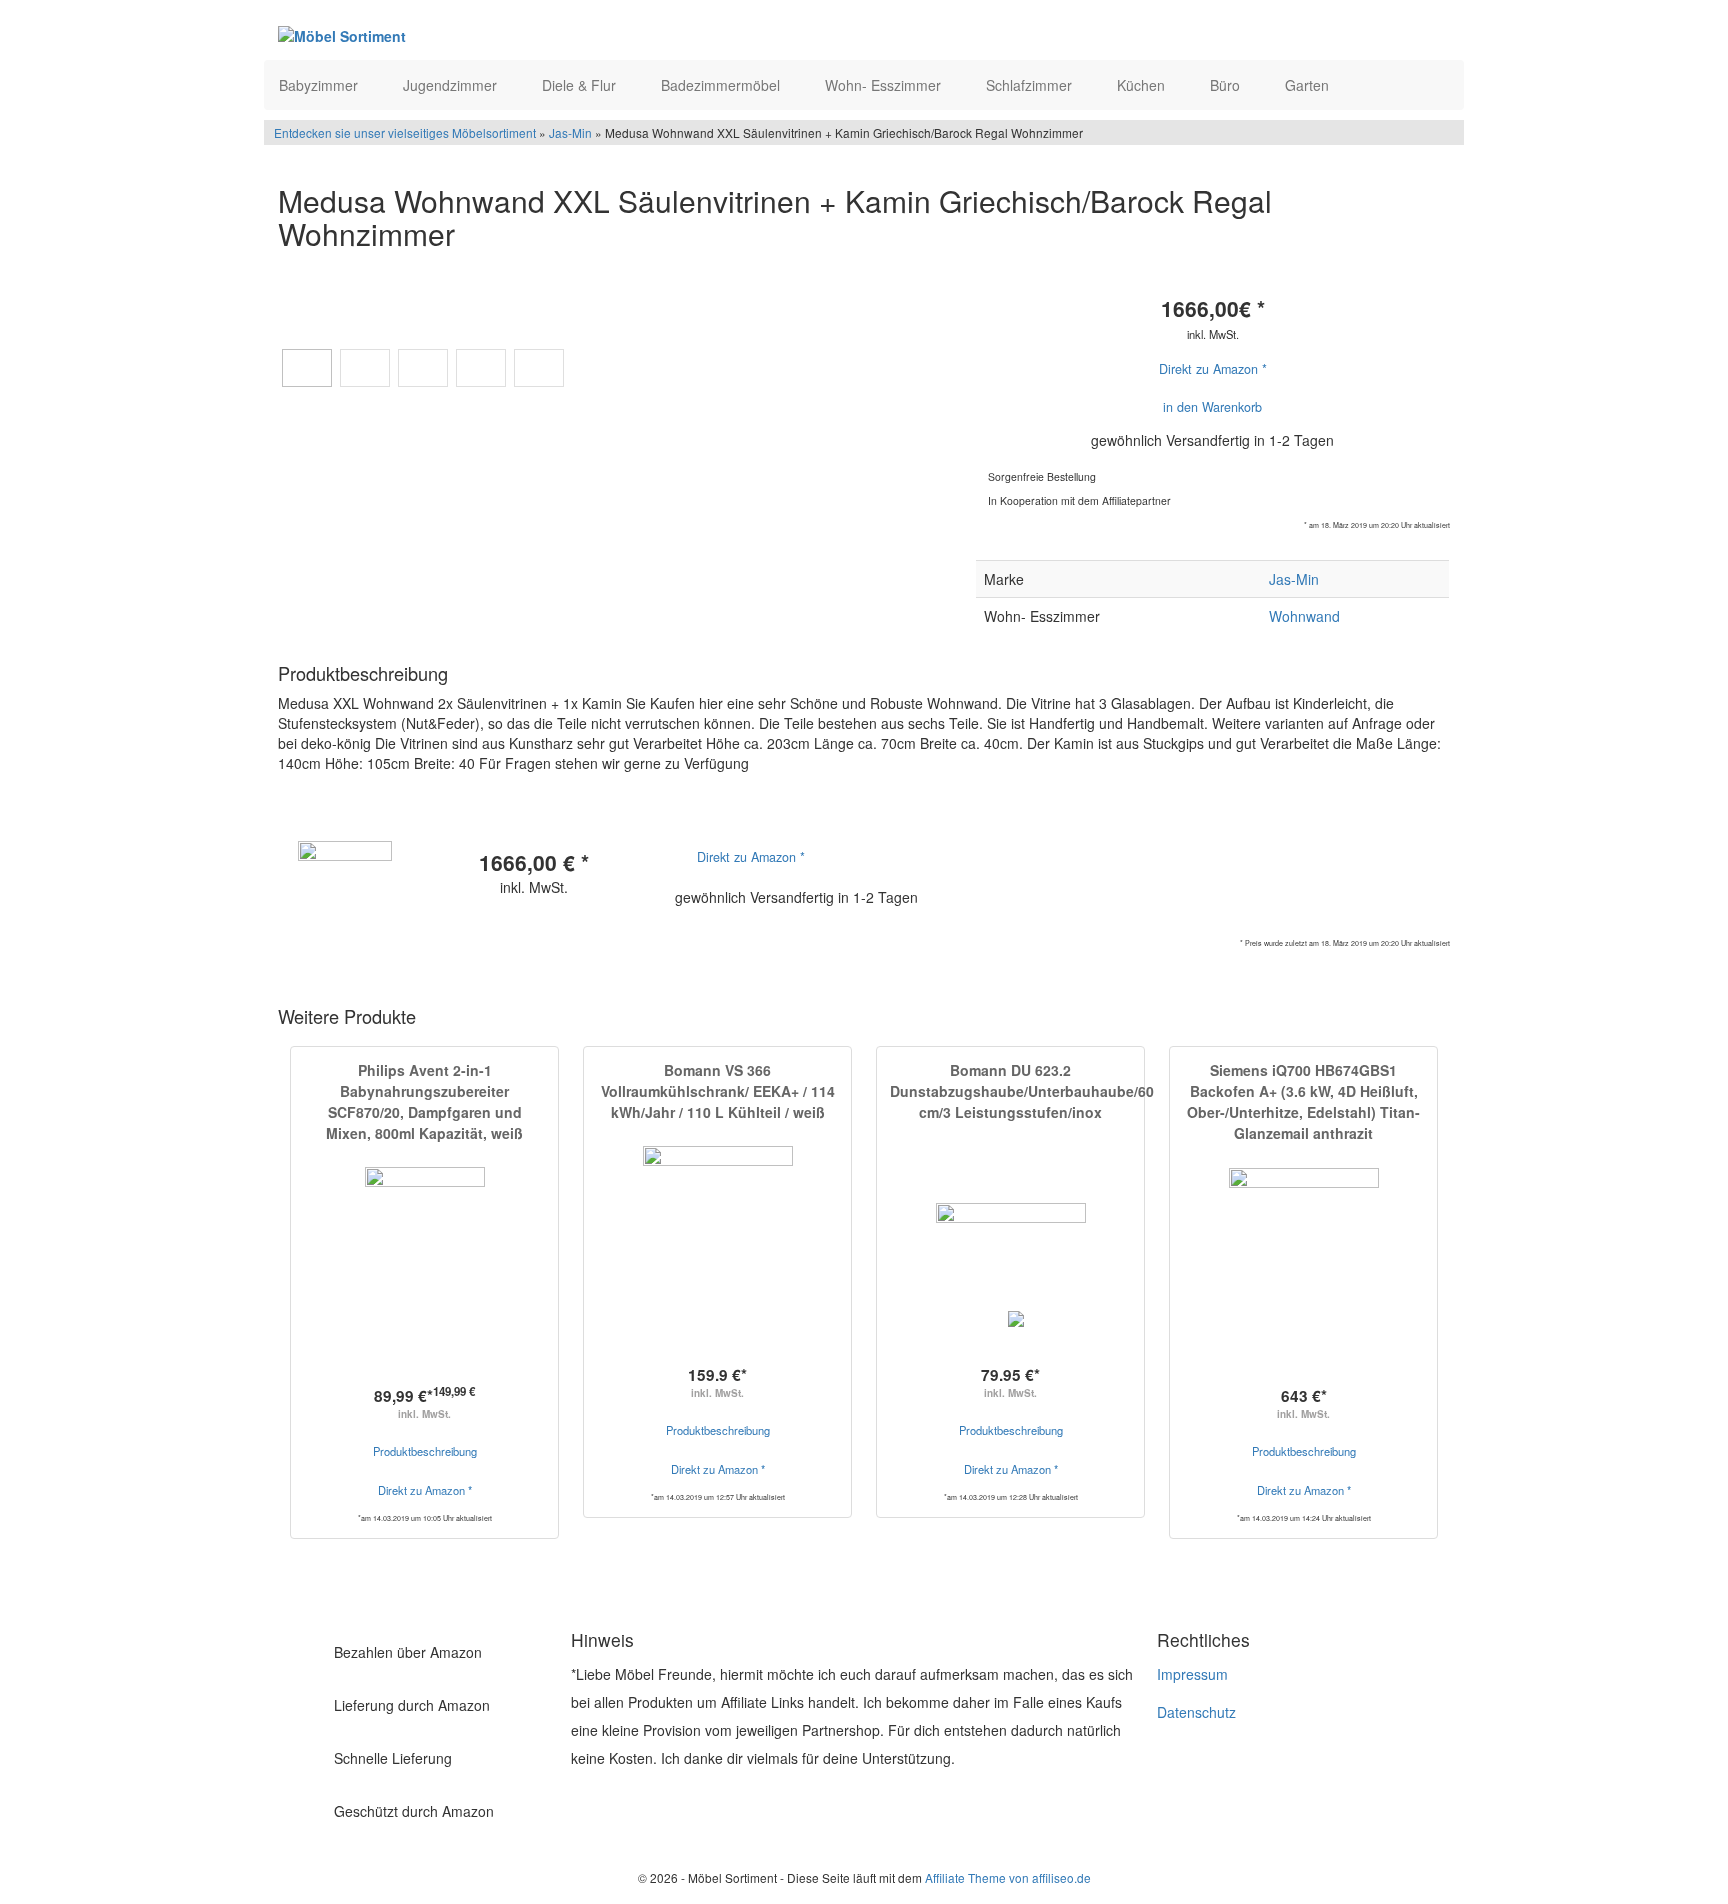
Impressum (1192, 1674)
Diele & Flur (581, 85)
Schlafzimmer (1031, 85)
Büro (1227, 85)
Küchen (1143, 85)
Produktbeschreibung (425, 1451)
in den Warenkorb (1212, 407)
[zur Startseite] (522, 35)
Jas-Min (570, 132)
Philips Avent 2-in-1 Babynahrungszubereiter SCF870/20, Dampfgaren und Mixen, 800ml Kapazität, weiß (424, 1101)
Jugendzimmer (452, 85)
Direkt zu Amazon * (1213, 369)
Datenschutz (1196, 1712)
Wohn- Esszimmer (885, 85)
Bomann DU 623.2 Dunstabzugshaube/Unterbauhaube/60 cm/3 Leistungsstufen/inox (1022, 1091)
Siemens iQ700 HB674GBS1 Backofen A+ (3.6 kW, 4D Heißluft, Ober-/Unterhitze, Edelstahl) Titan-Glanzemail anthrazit (1303, 1101)
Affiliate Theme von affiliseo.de (1008, 1877)
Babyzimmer (320, 85)
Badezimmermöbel (722, 85)
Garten (1309, 85)
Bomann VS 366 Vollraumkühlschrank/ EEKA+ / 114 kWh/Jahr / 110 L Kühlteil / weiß (718, 1091)
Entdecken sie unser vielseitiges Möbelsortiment (406, 132)
